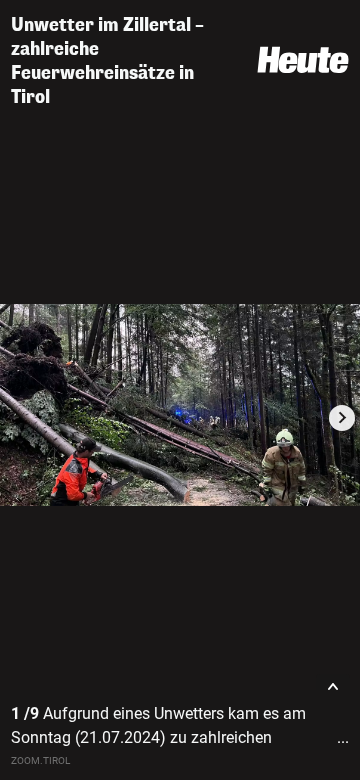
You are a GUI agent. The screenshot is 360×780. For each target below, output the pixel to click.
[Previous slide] (18, 418)
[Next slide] (342, 418)
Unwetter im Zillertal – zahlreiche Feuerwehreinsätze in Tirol (107, 61)
